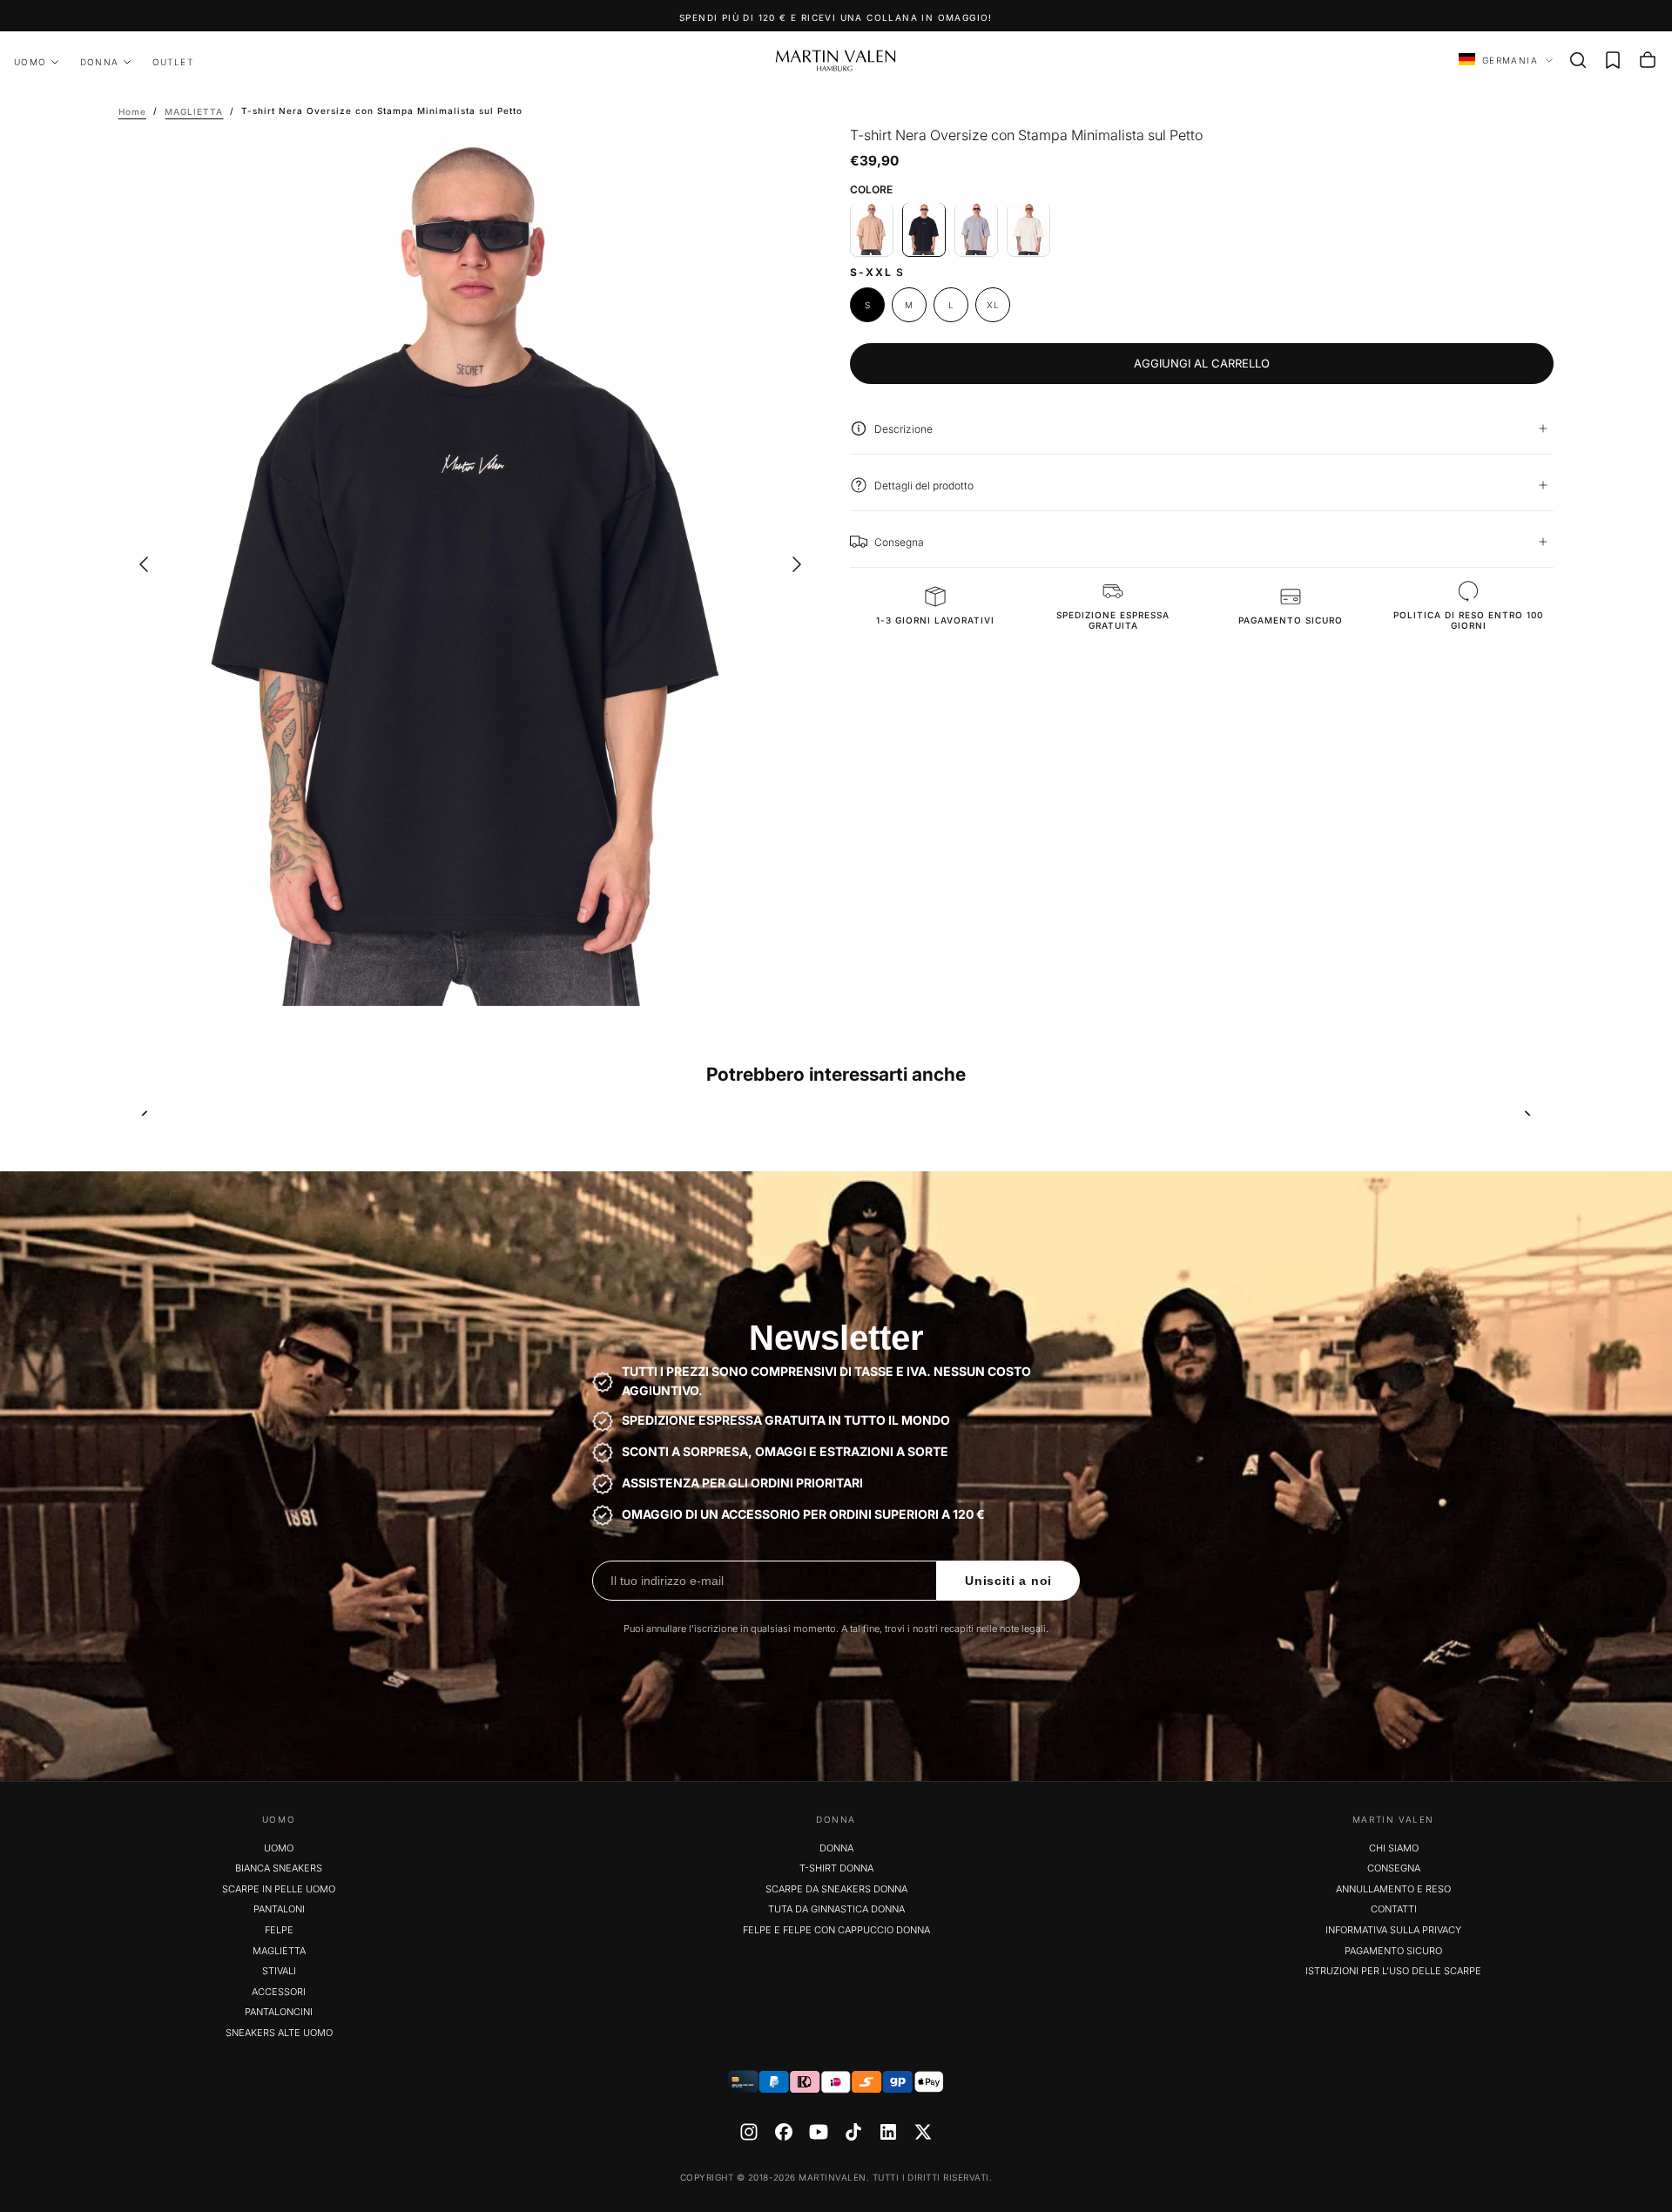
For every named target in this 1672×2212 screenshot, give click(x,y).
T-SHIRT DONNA (836, 1868)
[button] (1578, 60)
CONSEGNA (1394, 1868)
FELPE (279, 1930)
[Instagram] (749, 2132)
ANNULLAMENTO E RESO (1393, 1889)
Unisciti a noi (1008, 1581)
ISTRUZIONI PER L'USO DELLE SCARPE (1393, 1971)
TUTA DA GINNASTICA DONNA (836, 1909)
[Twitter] (923, 2132)
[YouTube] (819, 2132)
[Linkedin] (888, 2132)
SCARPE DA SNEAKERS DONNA (836, 1889)
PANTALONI (279, 1909)
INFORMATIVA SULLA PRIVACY (1393, 1930)
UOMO (30, 62)
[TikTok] (853, 2132)
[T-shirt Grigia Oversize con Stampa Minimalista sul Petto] (976, 229)
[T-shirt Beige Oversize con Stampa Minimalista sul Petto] (872, 229)
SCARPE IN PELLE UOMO (279, 1889)
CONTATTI (1394, 1909)
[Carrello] (1648, 60)
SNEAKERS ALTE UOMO (279, 2033)
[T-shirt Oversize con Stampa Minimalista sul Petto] (1028, 229)
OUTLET (173, 62)
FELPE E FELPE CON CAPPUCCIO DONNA (836, 1930)
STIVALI (279, 1971)
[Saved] (1613, 60)
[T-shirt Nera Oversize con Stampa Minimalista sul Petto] (924, 229)
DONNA (100, 62)
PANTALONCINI (279, 2012)
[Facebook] (784, 2132)
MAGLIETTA (279, 1951)
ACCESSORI (279, 1992)
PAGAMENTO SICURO (1393, 1951)
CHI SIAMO (1394, 1848)
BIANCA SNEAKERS (279, 1868)
